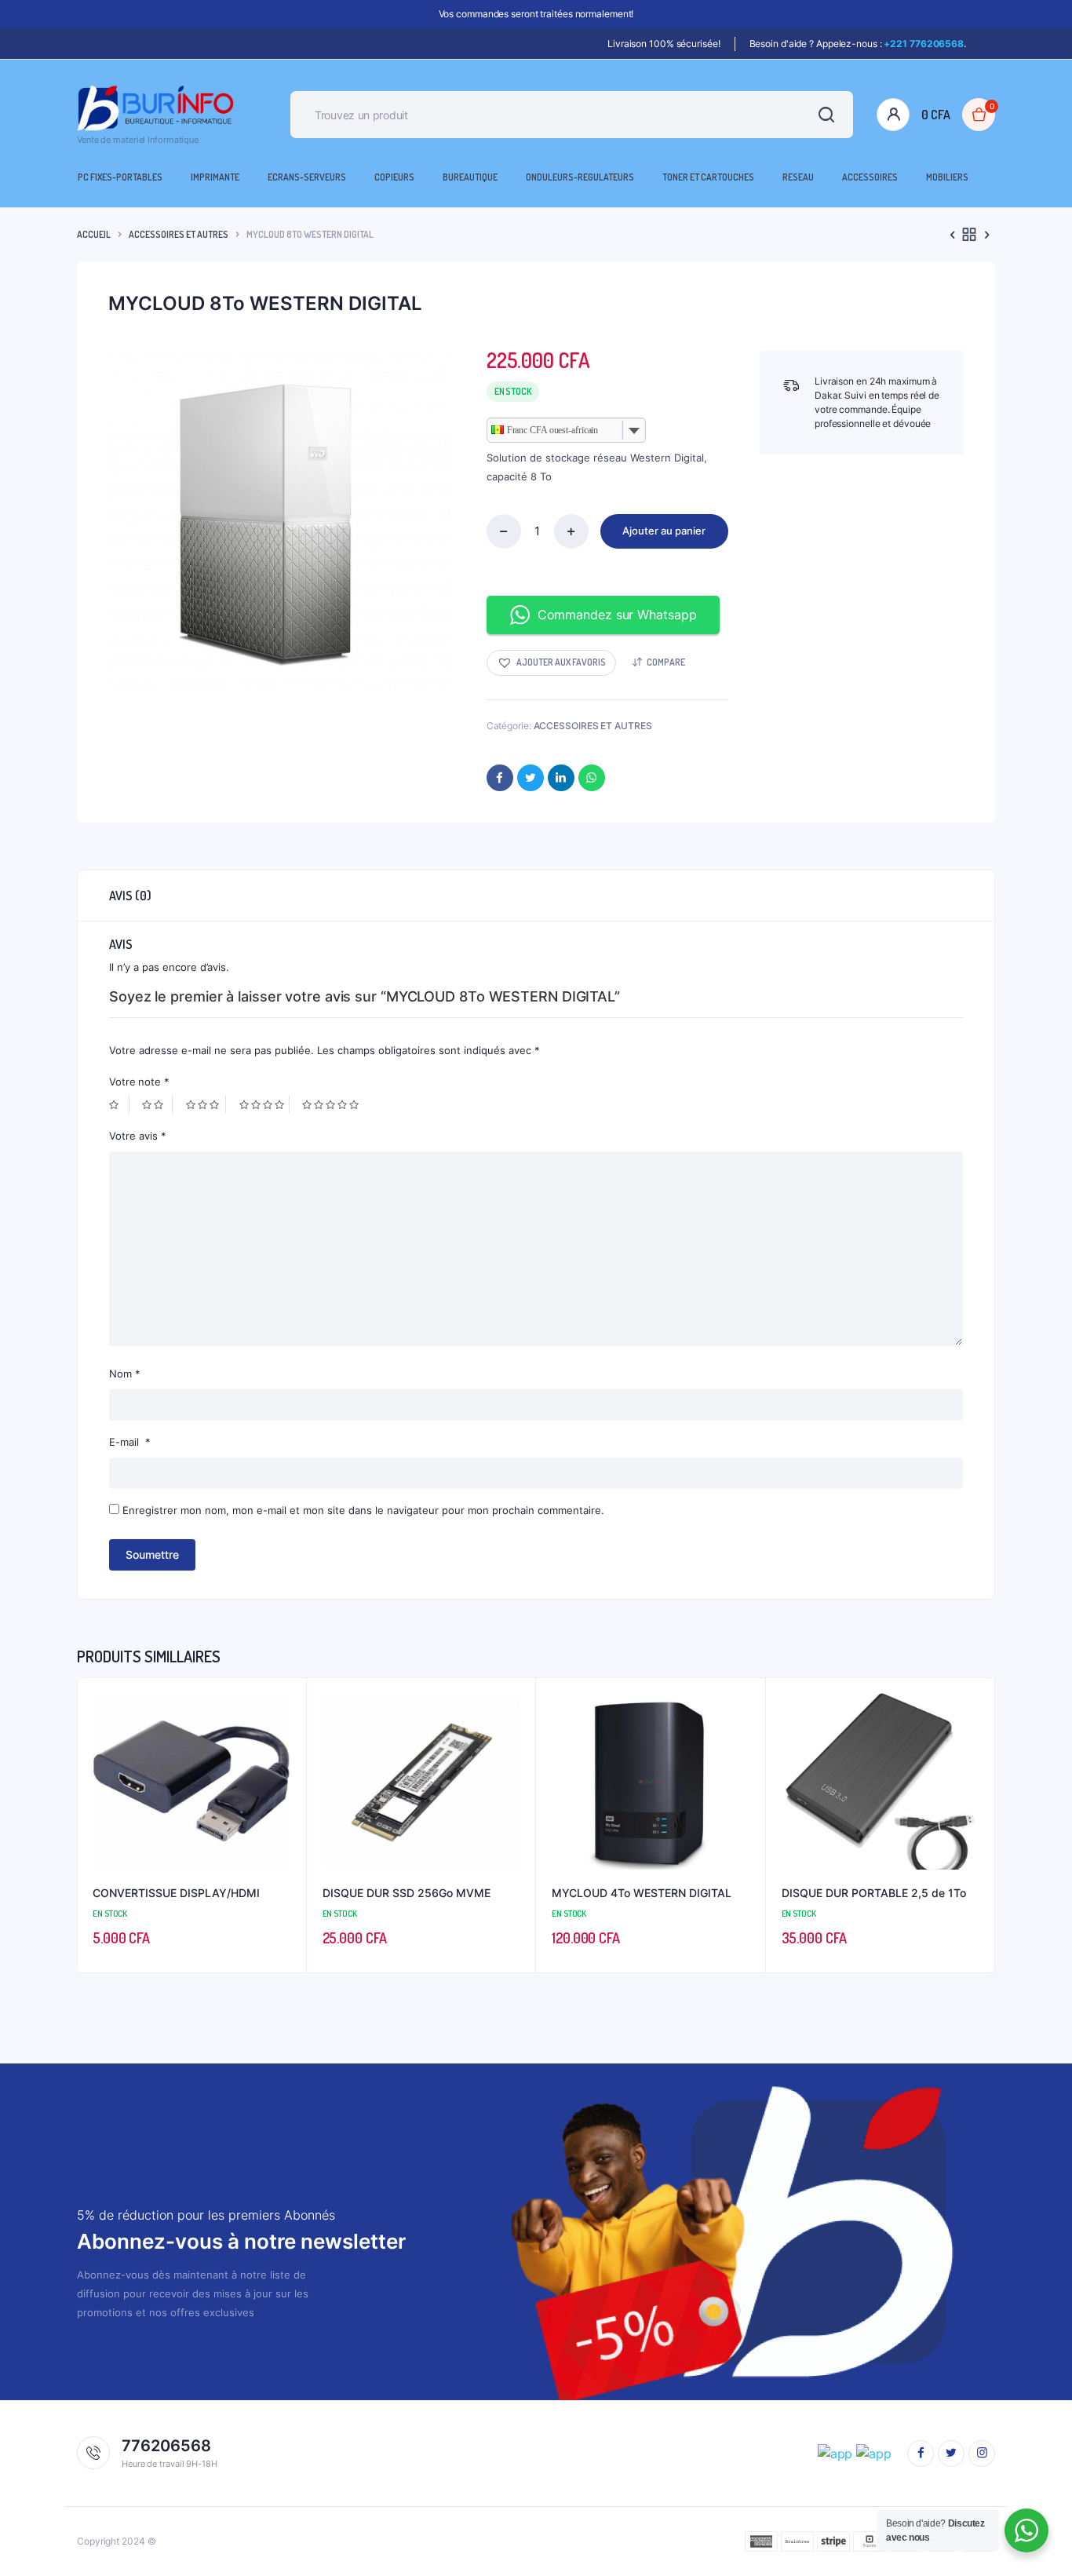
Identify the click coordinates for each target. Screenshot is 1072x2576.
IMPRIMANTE (215, 177)
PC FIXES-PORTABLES (120, 177)
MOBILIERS (947, 177)
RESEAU (798, 177)
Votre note (139, 1082)
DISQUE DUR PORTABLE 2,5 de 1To (874, 1893)
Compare (666, 662)
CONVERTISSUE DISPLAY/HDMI (176, 1893)
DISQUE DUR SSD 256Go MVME (407, 1893)
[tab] (130, 896)
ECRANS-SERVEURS (307, 177)
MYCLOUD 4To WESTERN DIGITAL (642, 1893)
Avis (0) (130, 896)
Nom (125, 1374)
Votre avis (138, 1136)
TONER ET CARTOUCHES (708, 177)
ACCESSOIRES (870, 177)
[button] (551, 663)
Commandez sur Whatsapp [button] (617, 615)
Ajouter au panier (664, 531)
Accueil (94, 234)
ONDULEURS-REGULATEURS (580, 177)
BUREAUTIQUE (470, 177)
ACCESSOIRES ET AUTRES (179, 234)
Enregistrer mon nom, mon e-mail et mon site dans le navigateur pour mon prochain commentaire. (363, 1510)
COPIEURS (394, 177)
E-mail (130, 1442)
